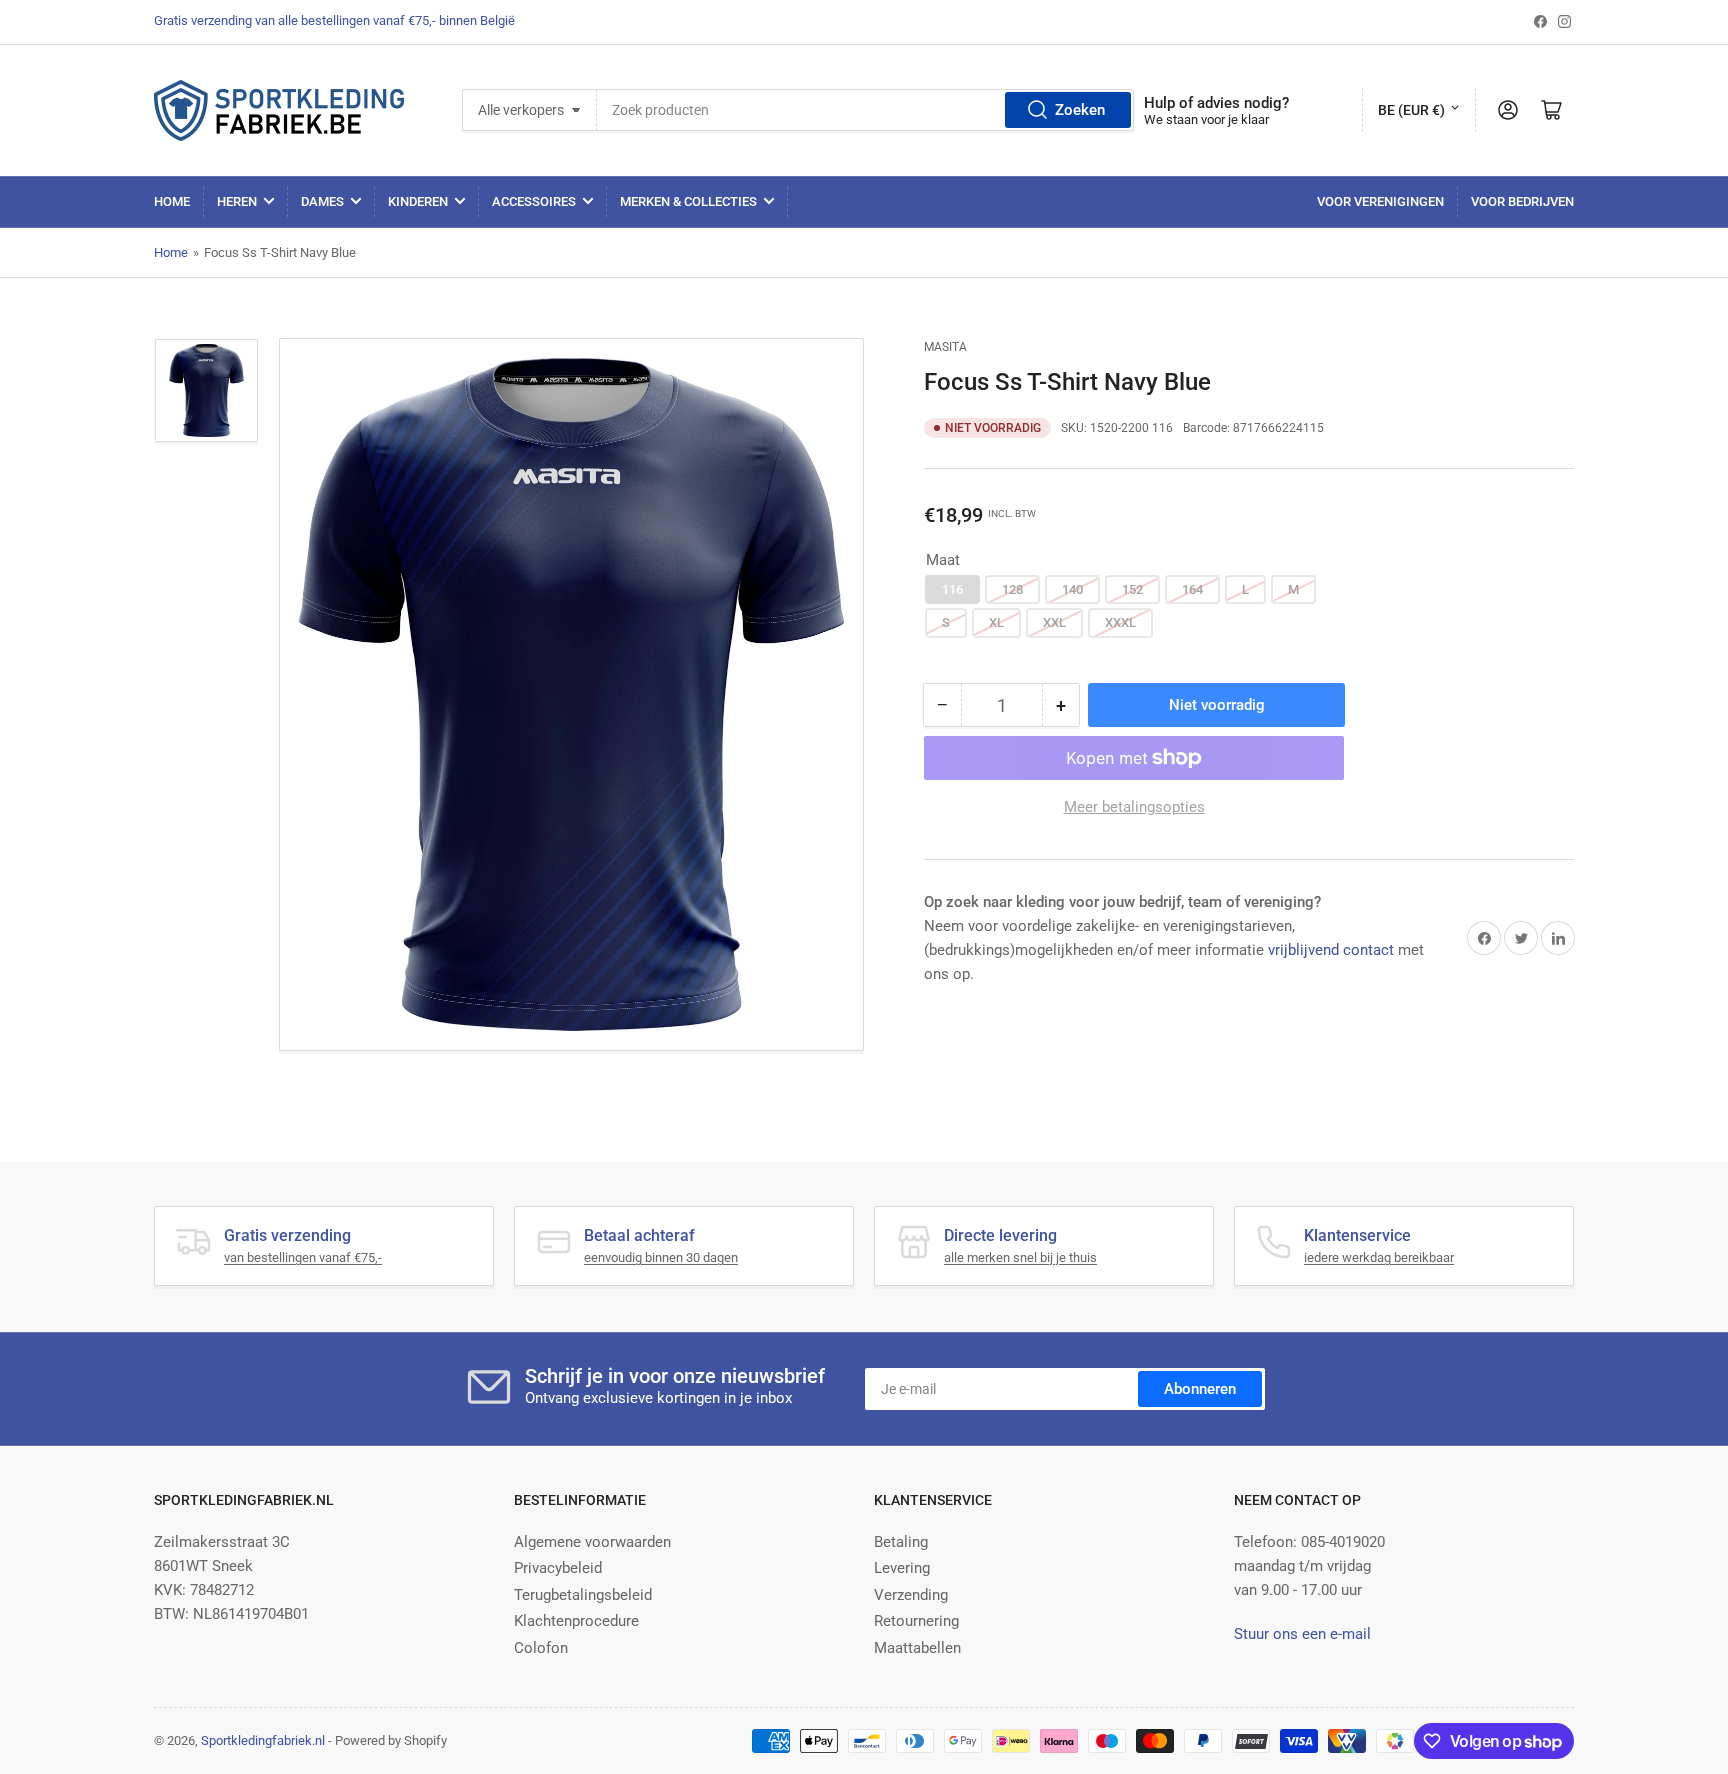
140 (1072, 589)
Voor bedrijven (1522, 201)
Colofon (541, 1648)
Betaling (901, 1542)
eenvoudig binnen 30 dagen (661, 1257)
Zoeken (1080, 110)
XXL (1054, 622)
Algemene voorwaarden (592, 1542)
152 (1132, 589)
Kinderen (418, 201)
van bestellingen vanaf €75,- (303, 1257)
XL (996, 622)
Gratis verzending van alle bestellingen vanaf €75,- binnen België (334, 20)
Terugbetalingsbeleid (583, 1595)
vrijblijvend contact (1331, 950)
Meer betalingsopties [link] (1134, 807)
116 (952, 589)
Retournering (916, 1621)
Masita (945, 347)
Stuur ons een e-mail (1302, 1634)
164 (1192, 589)
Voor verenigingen (1380, 201)
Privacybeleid (558, 1568)
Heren (237, 201)
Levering (902, 1568)
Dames (322, 201)
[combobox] (866, 110)
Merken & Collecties (688, 201)
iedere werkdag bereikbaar (1379, 1257)
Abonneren (1200, 1389)
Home (172, 201)
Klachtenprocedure (576, 1621)
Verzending (911, 1595)
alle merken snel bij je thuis (1020, 1257)
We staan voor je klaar (1206, 119)
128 (1012, 589)
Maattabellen (917, 1648)
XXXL (1120, 622)
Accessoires (534, 201)
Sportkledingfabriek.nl (263, 1740)
